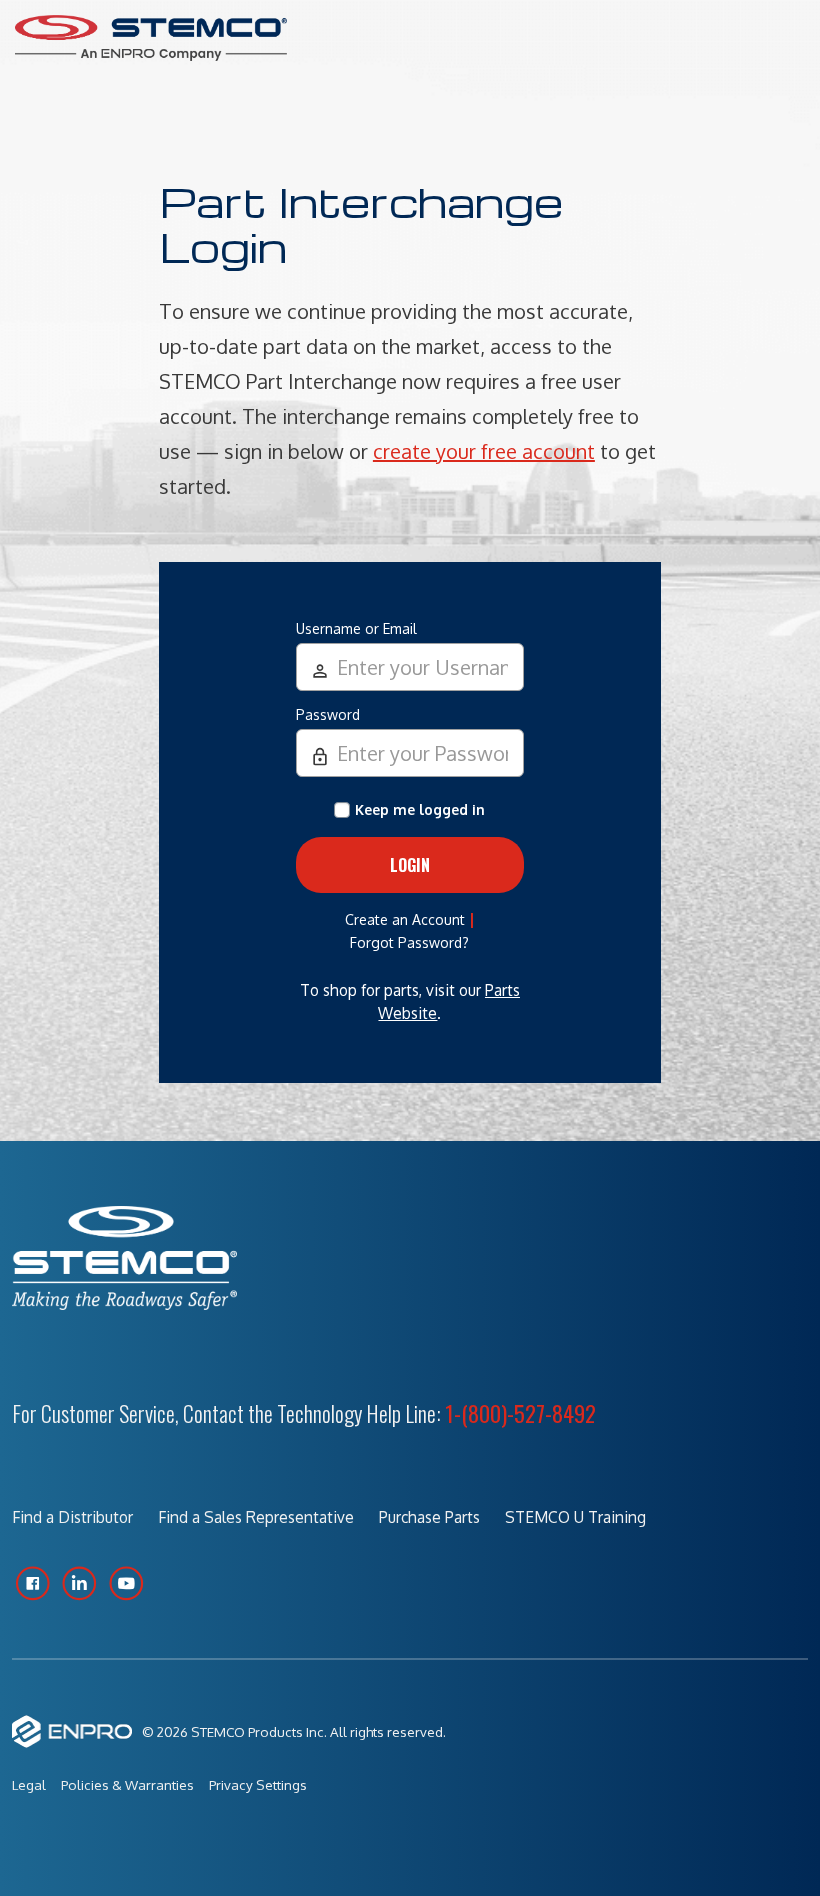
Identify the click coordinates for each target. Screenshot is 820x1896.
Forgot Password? (409, 942)
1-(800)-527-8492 (520, 1413)
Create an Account (405, 919)
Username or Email (356, 628)
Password (328, 714)
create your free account (484, 451)
